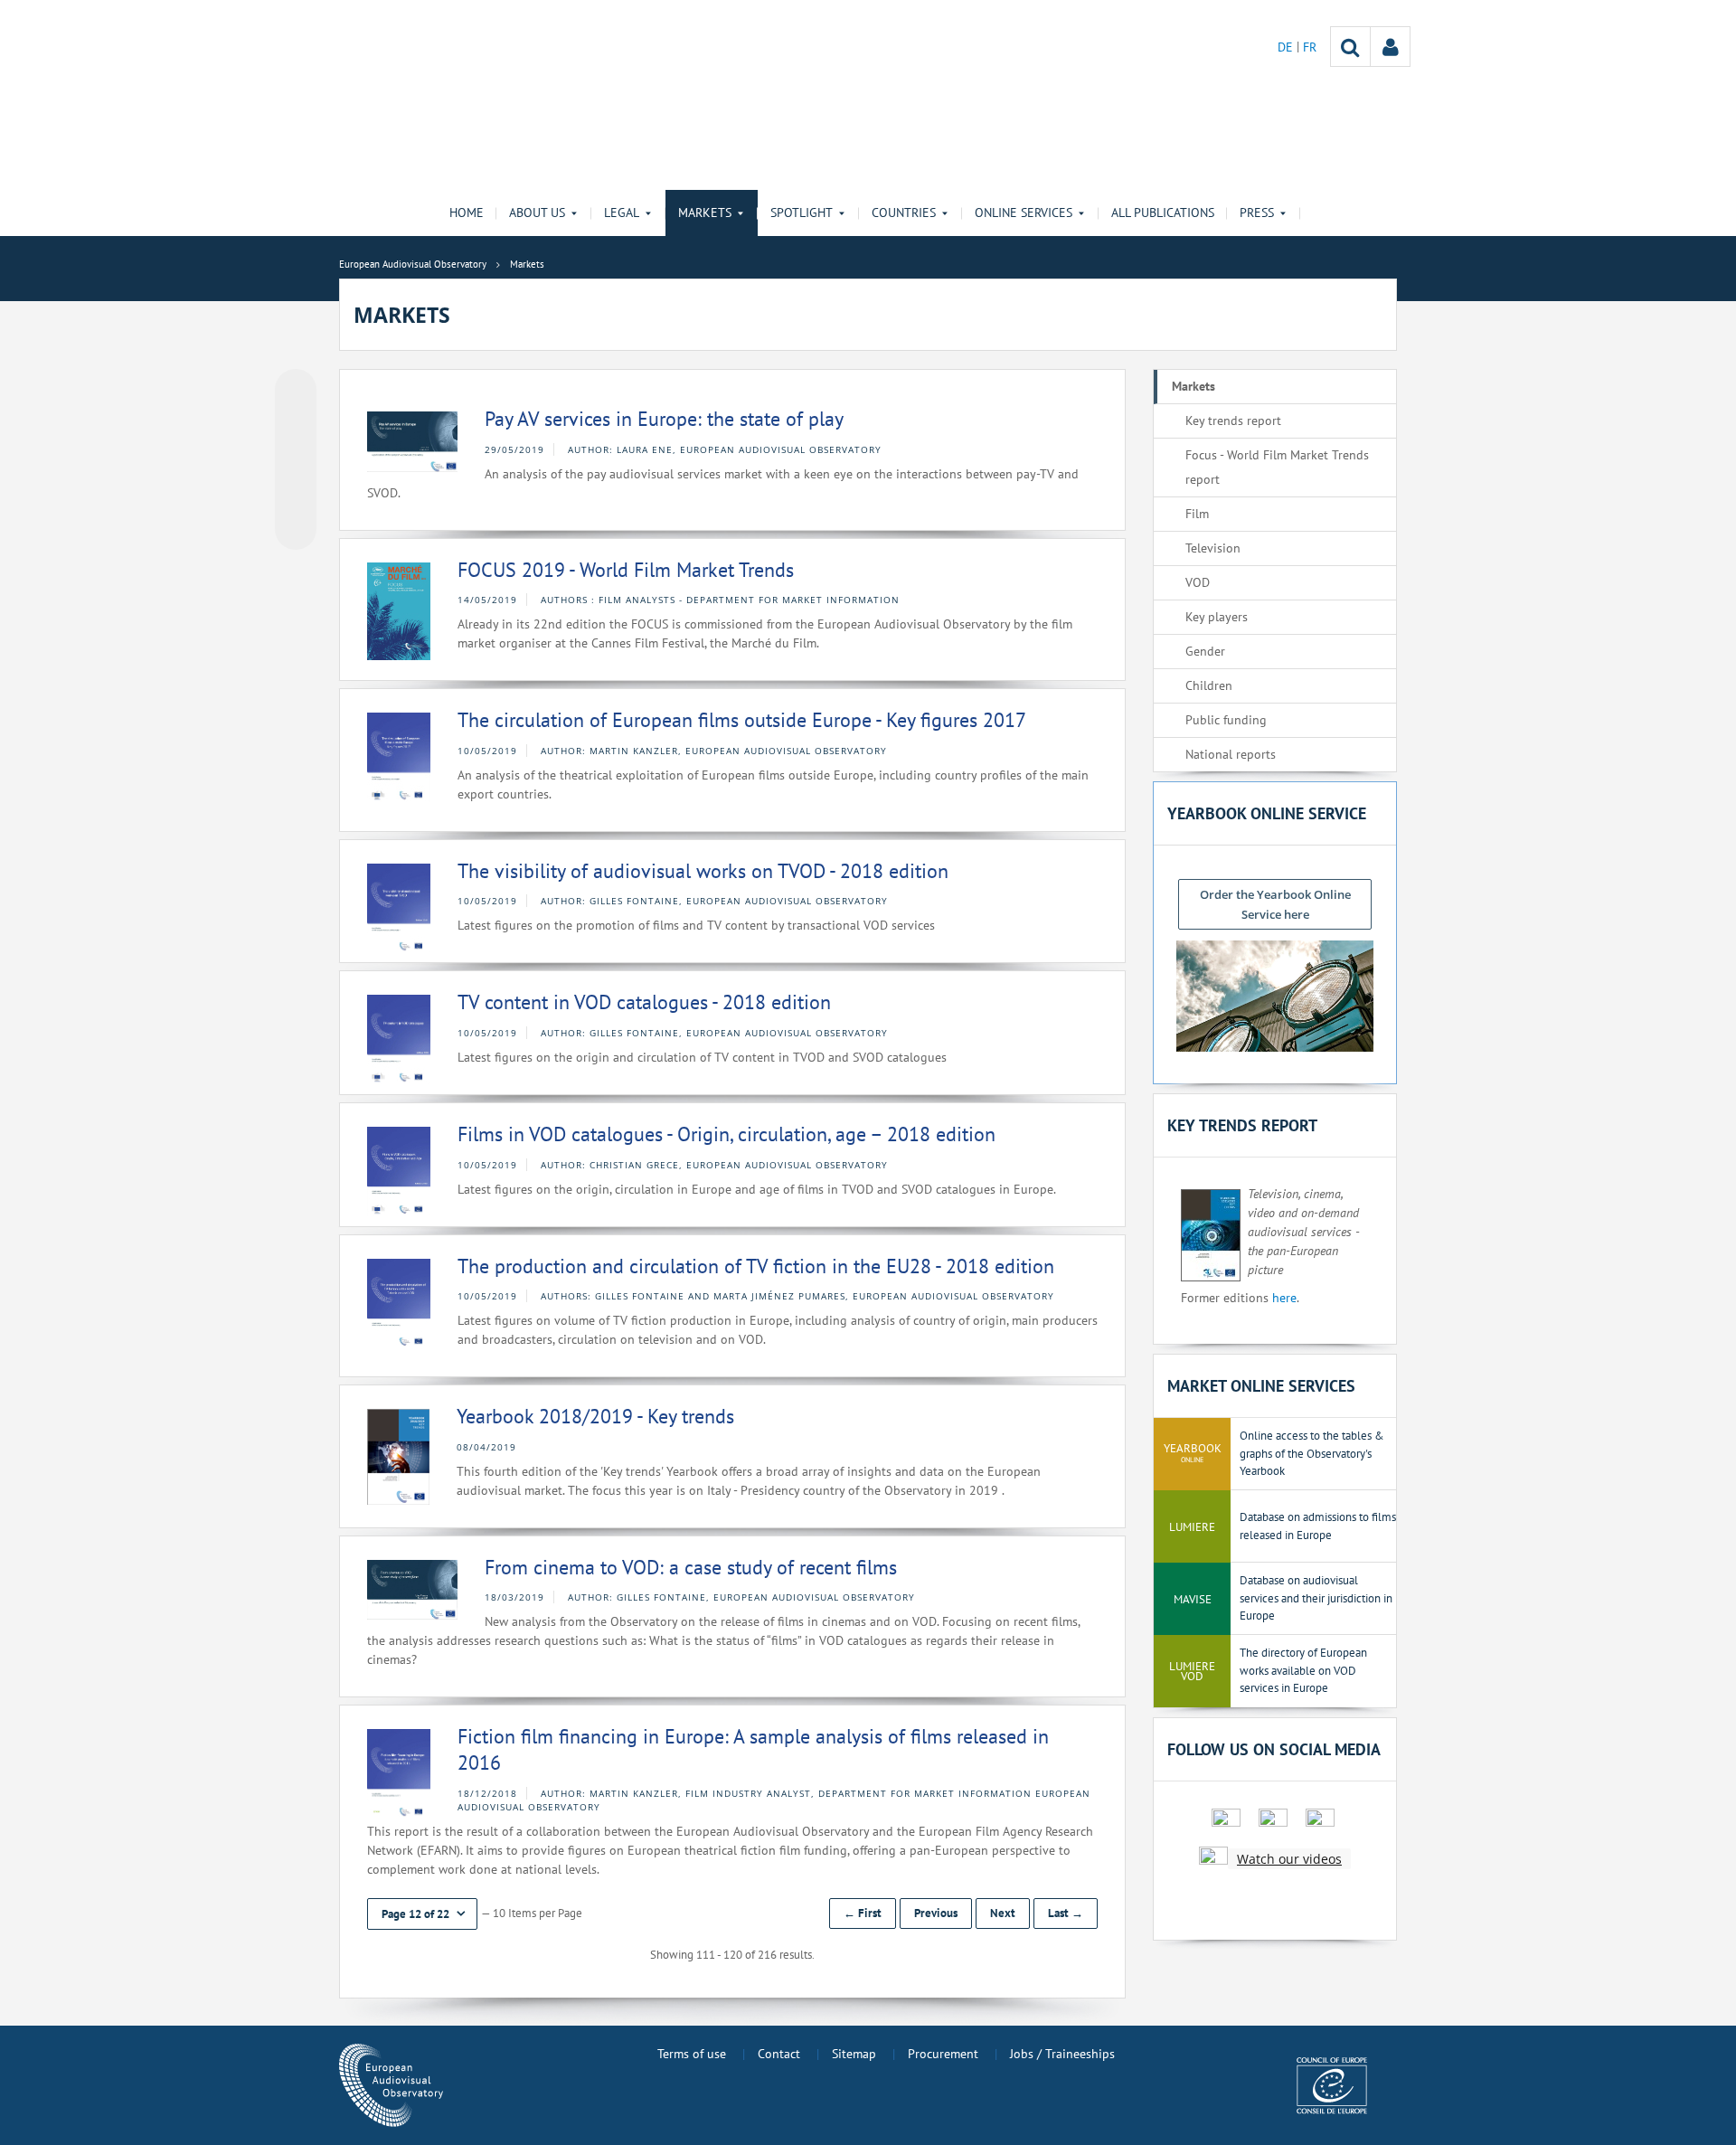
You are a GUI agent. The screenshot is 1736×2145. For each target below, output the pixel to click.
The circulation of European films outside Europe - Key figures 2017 (742, 720)
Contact (779, 2054)
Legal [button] (622, 213)
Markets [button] (705, 213)
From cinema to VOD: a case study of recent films (691, 1567)
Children (1209, 685)
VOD (1198, 582)
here (1284, 1298)
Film (1197, 514)
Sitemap (854, 2054)
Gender (1205, 651)
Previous (936, 1913)
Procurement (943, 2054)
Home (467, 213)
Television (1213, 548)
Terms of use (692, 2054)
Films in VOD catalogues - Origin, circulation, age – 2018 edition (726, 1134)
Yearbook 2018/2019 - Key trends (595, 1416)
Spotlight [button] (802, 213)
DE (1287, 47)
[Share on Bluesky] (296, 392)
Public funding (1226, 720)
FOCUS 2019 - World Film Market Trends (626, 570)
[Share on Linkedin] (296, 495)
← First (863, 1913)
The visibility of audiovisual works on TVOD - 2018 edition (703, 871)
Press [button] (1257, 213)
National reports (1231, 754)
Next (1003, 1913)
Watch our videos (1289, 1859)
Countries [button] (904, 213)
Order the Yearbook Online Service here (1275, 904)
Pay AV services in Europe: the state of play (664, 419)
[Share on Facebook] (296, 460)
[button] (422, 1914)
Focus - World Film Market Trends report (1277, 467)
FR (1310, 47)
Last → (1066, 1913)
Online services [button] (1024, 213)
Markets (1193, 386)
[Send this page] (296, 529)
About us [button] (537, 213)
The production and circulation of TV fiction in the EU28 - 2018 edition (756, 1266)
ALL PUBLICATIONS (1163, 213)
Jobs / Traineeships (1062, 2054)
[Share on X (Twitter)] (296, 426)
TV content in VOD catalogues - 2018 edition (644, 1002)
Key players (1217, 617)
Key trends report (1233, 420)
